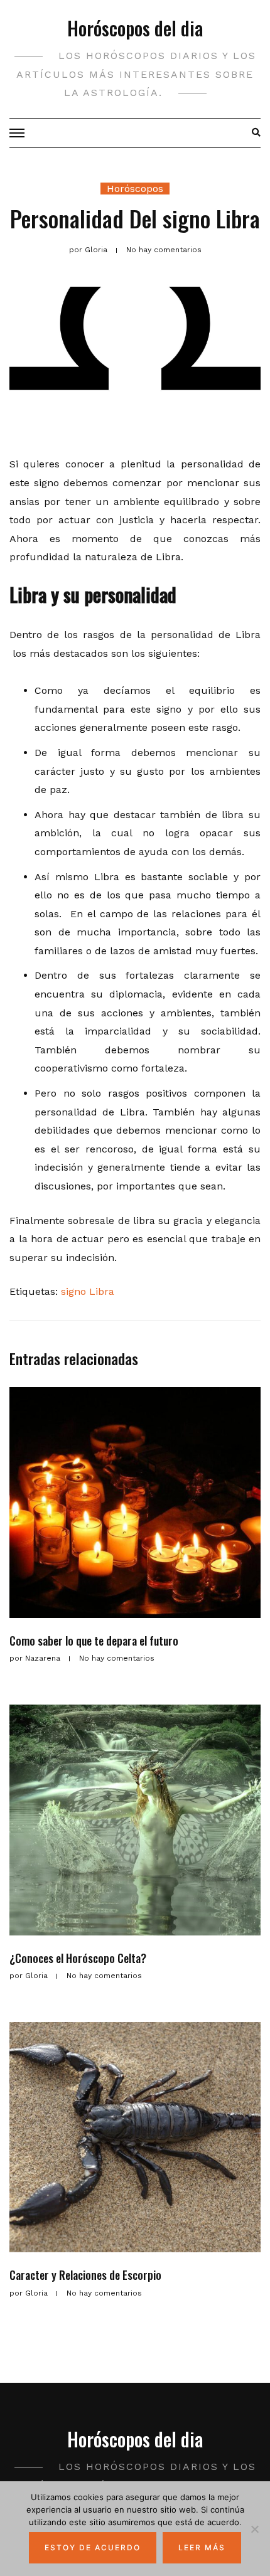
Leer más (202, 2547)
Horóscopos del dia (135, 28)
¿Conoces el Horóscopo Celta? (78, 1958)
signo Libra (88, 1291)
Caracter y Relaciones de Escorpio (85, 2275)
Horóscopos (135, 189)
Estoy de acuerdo (93, 2547)
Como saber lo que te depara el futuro (94, 1641)
